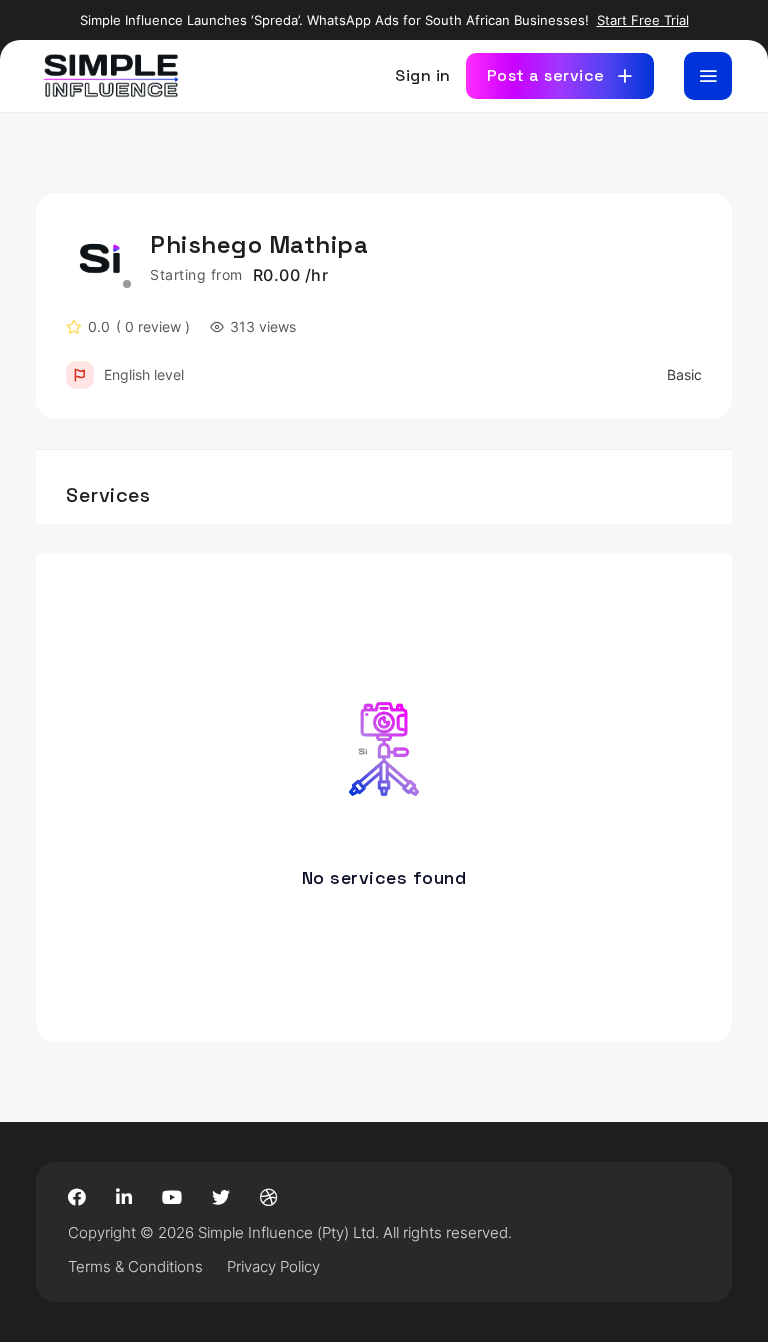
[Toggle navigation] (708, 76)
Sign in (423, 75)
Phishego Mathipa (259, 244)
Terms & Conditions (135, 1266)
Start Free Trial (643, 20)
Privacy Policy (273, 1266)
